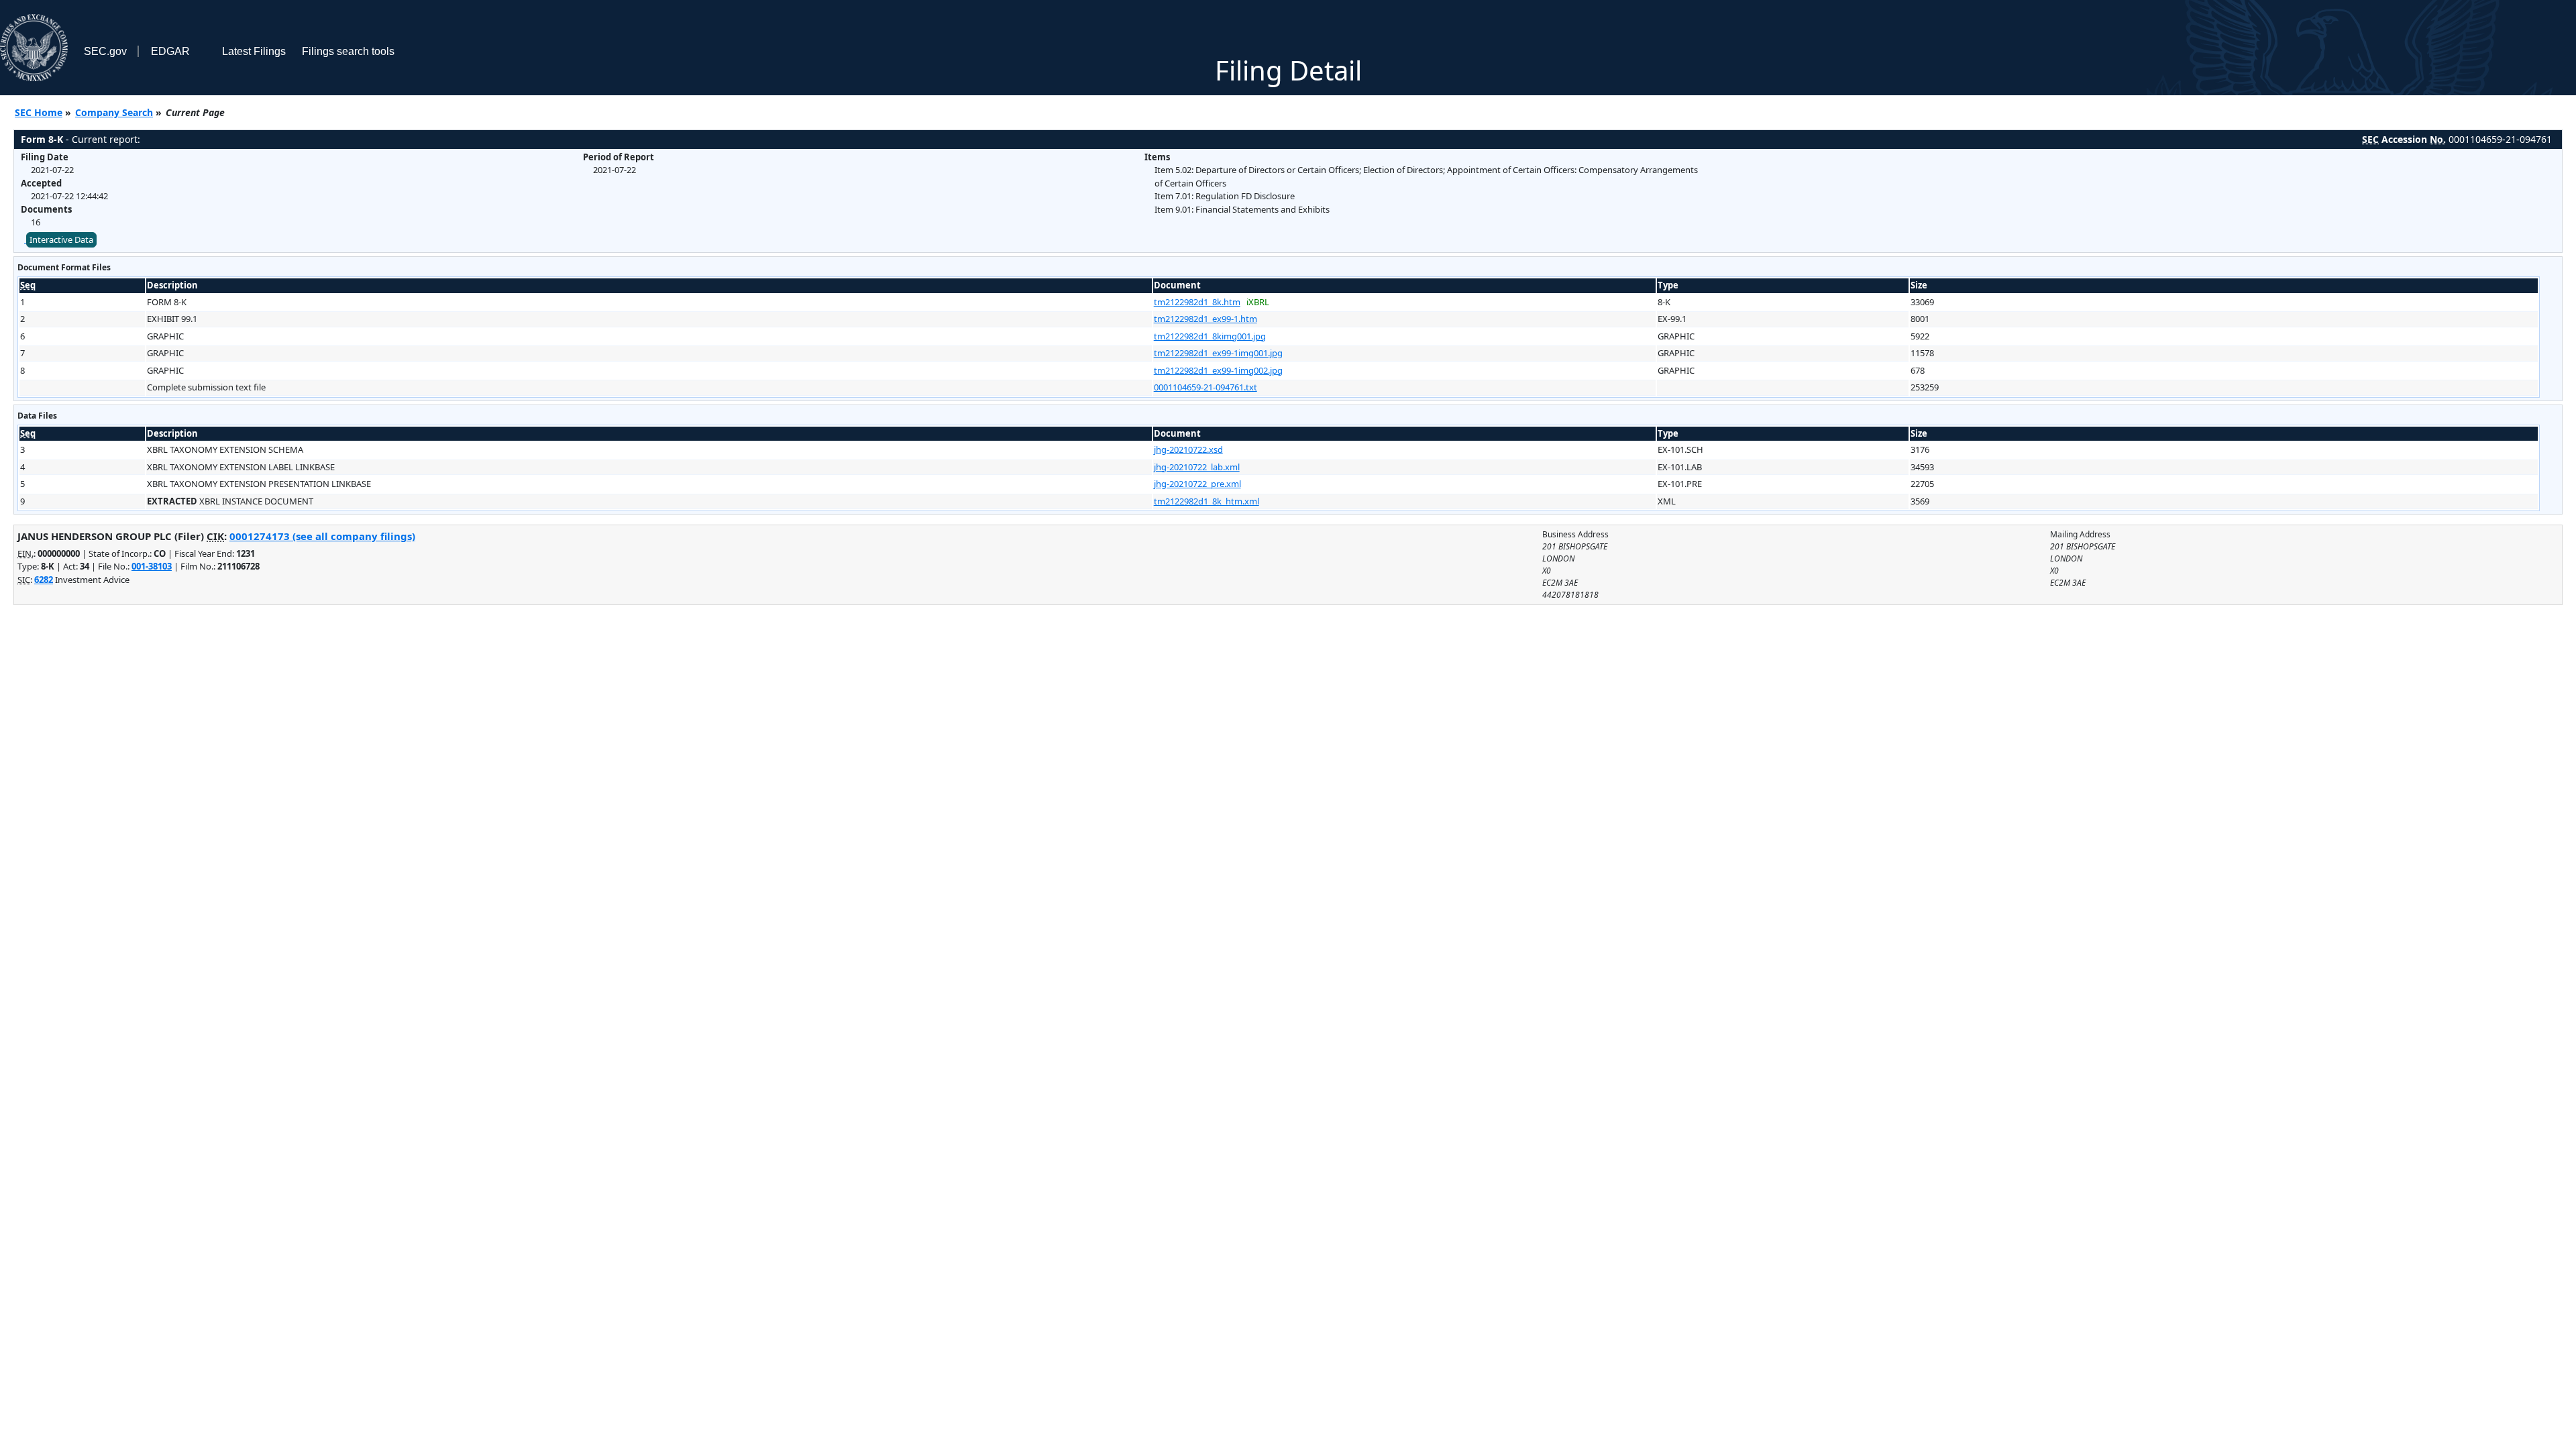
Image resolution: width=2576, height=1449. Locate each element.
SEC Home (39, 112)
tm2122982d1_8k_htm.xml (1206, 501)
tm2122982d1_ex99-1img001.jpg (1218, 353)
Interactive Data (61, 239)
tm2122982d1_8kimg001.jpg (1210, 336)
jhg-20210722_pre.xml (1197, 484)
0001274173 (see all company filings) (322, 536)
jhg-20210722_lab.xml (1197, 467)
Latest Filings (254, 51)
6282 (44, 580)
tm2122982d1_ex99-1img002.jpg (1218, 370)
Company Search (114, 112)
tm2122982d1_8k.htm (1197, 302)
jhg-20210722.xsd (1188, 449)
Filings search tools (348, 51)
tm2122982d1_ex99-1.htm (1205, 319)
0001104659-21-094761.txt (1205, 387)
